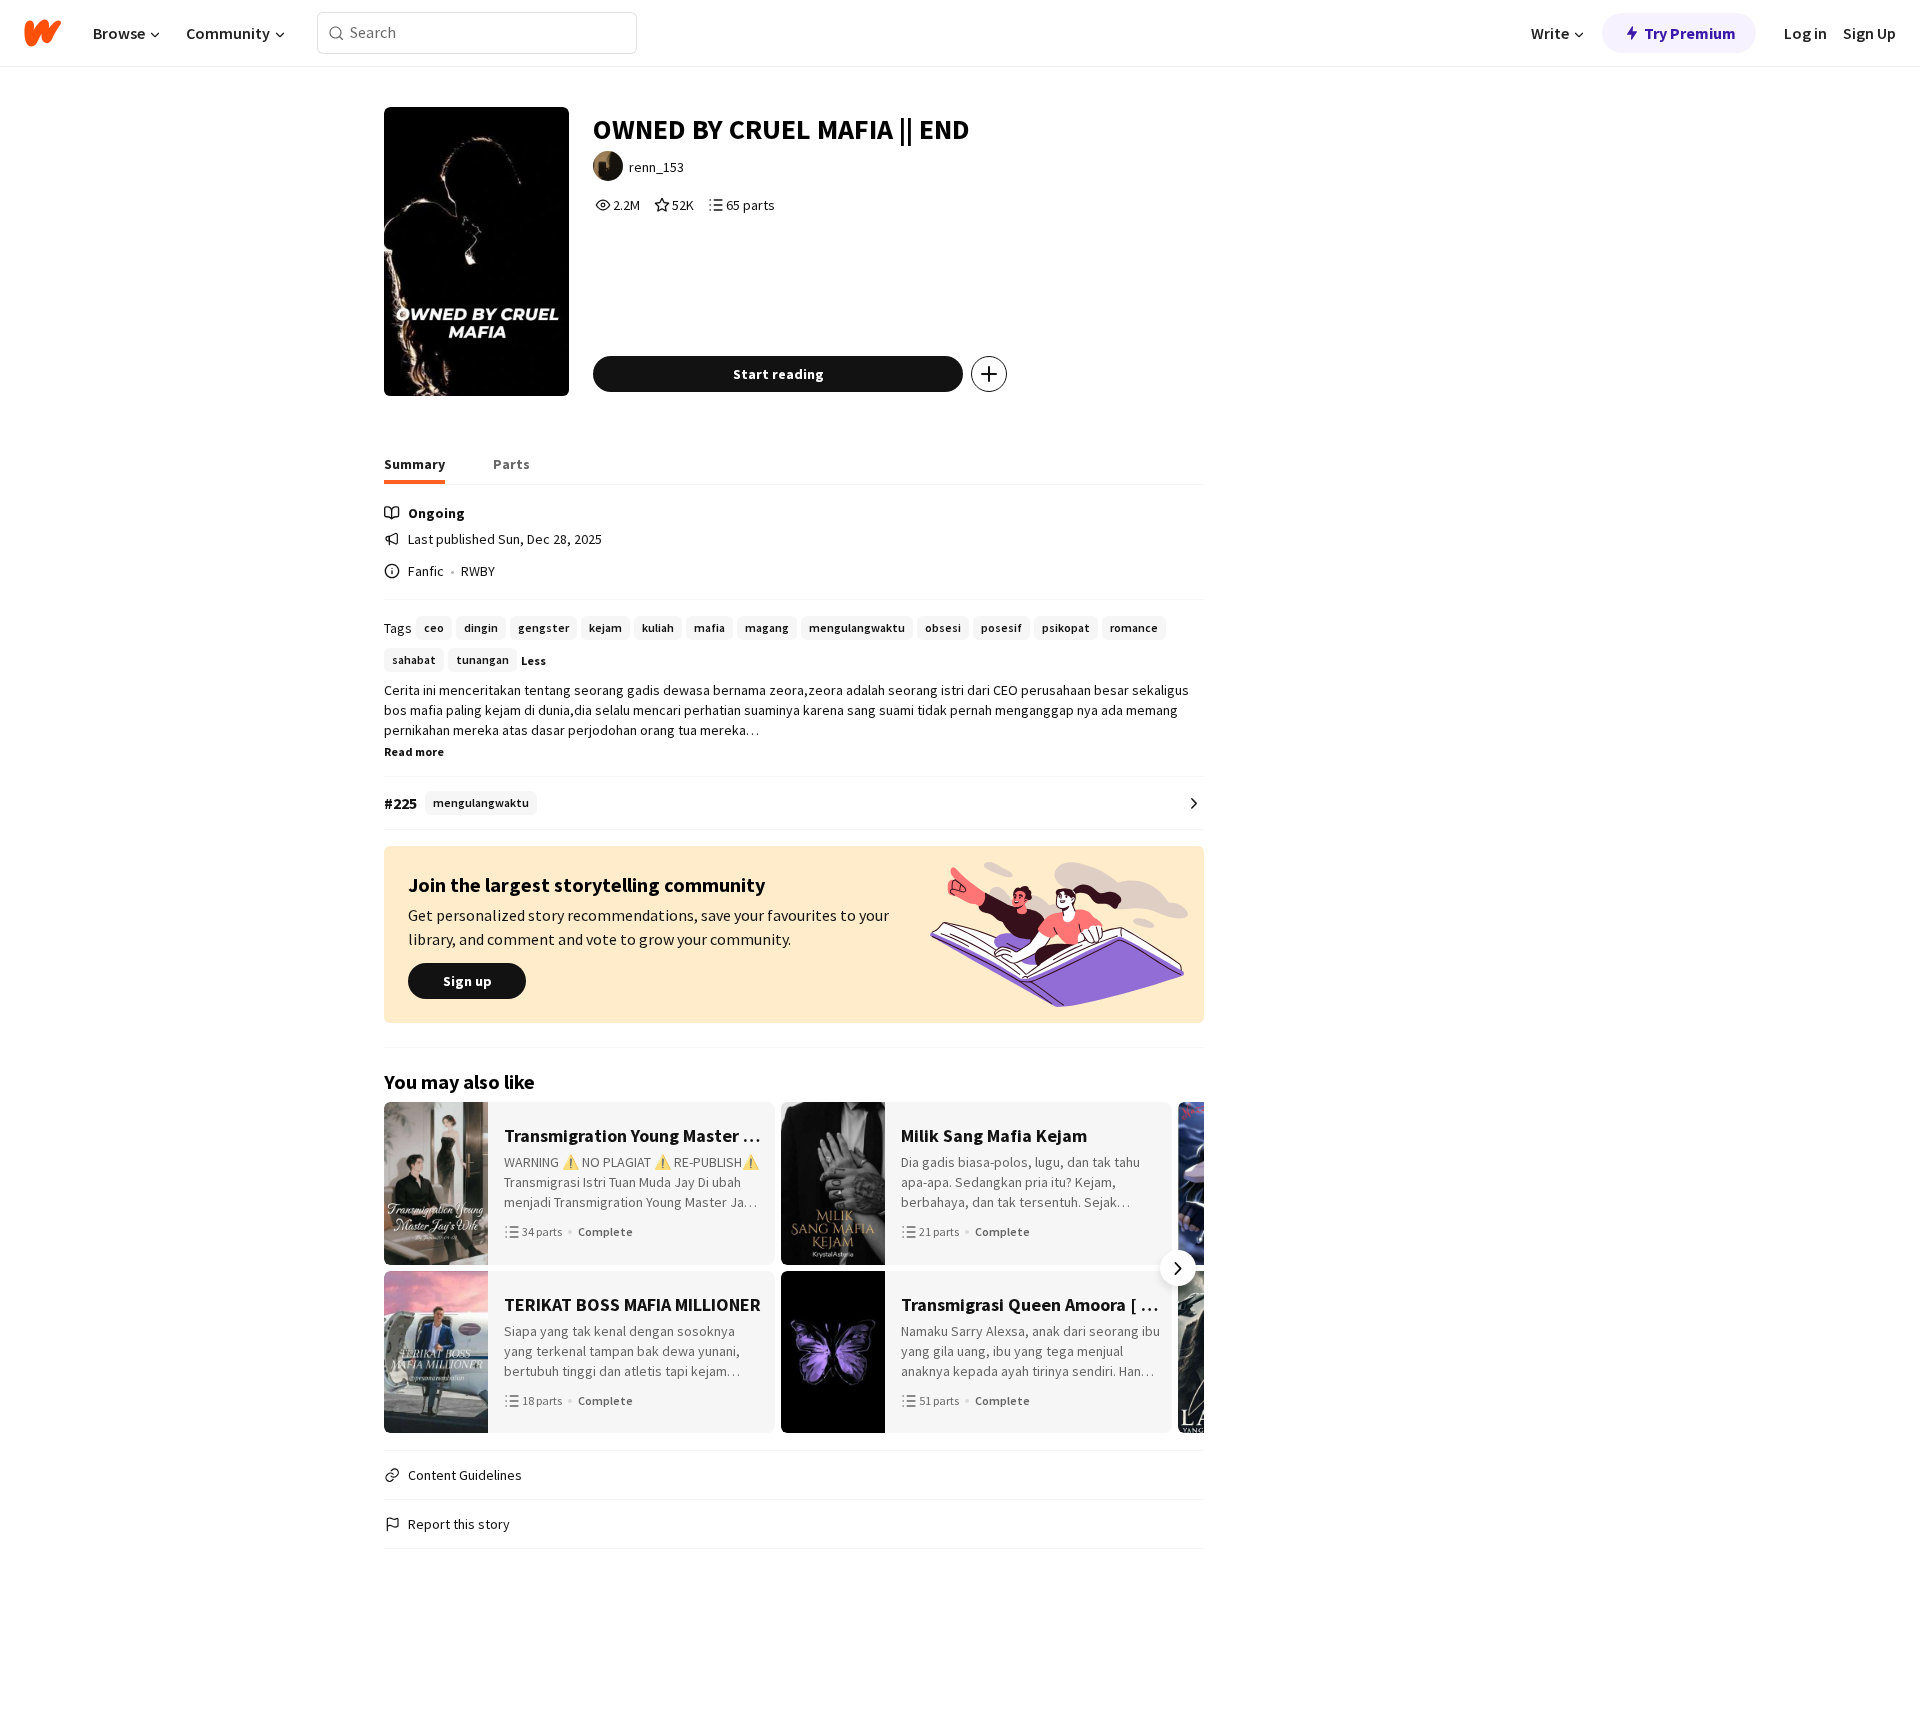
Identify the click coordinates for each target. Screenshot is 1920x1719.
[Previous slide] (410, 1268)
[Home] (42, 33)
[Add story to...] (989, 374)
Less (533, 660)
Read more (414, 751)
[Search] (336, 33)
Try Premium (1690, 33)
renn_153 (656, 167)
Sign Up (1869, 33)
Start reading (778, 374)
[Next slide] (1178, 1268)
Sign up (467, 981)
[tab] (414, 470)
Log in (1805, 33)
